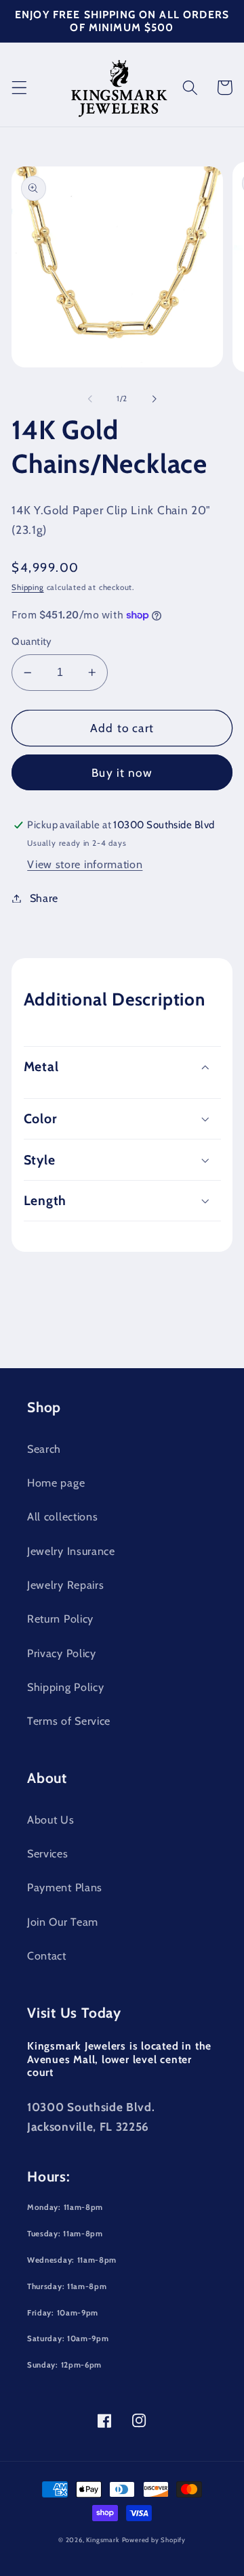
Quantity (32, 641)
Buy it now (122, 772)
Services (48, 1853)
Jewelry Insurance (71, 1551)
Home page (56, 1483)
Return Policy (60, 1619)
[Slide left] (90, 399)
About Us (51, 1820)
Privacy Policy (62, 1653)
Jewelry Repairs (65, 1585)
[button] (19, 88)
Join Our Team (63, 1922)
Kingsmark (102, 2540)
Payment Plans (65, 1887)
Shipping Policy (65, 1687)
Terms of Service (69, 1721)
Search (44, 1449)
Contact (47, 1956)
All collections (62, 1516)
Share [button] (44, 898)
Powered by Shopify (154, 2540)
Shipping (27, 587)
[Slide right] (154, 399)
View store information (85, 864)
